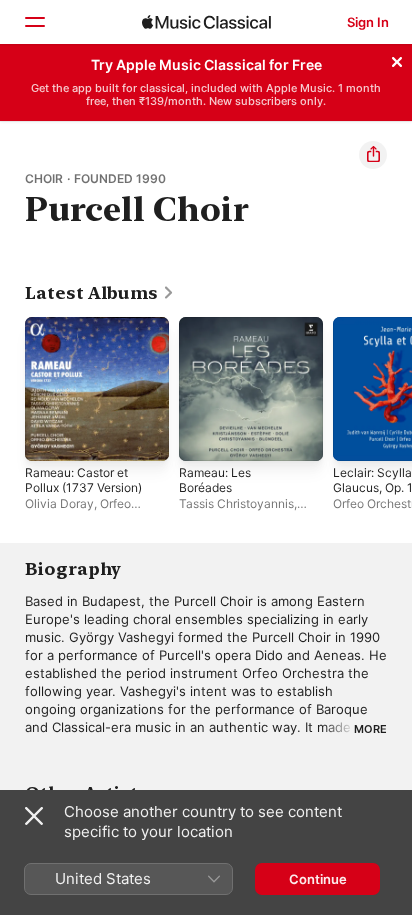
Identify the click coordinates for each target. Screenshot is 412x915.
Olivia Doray (59, 503)
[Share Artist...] (373, 155)
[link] (100, 293)
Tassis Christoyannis (236, 503)
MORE (370, 729)
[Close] (397, 59)
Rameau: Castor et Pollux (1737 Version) (83, 480)
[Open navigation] (34, 22)
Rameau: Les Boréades (215, 480)
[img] (206, 22)
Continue (318, 879)
